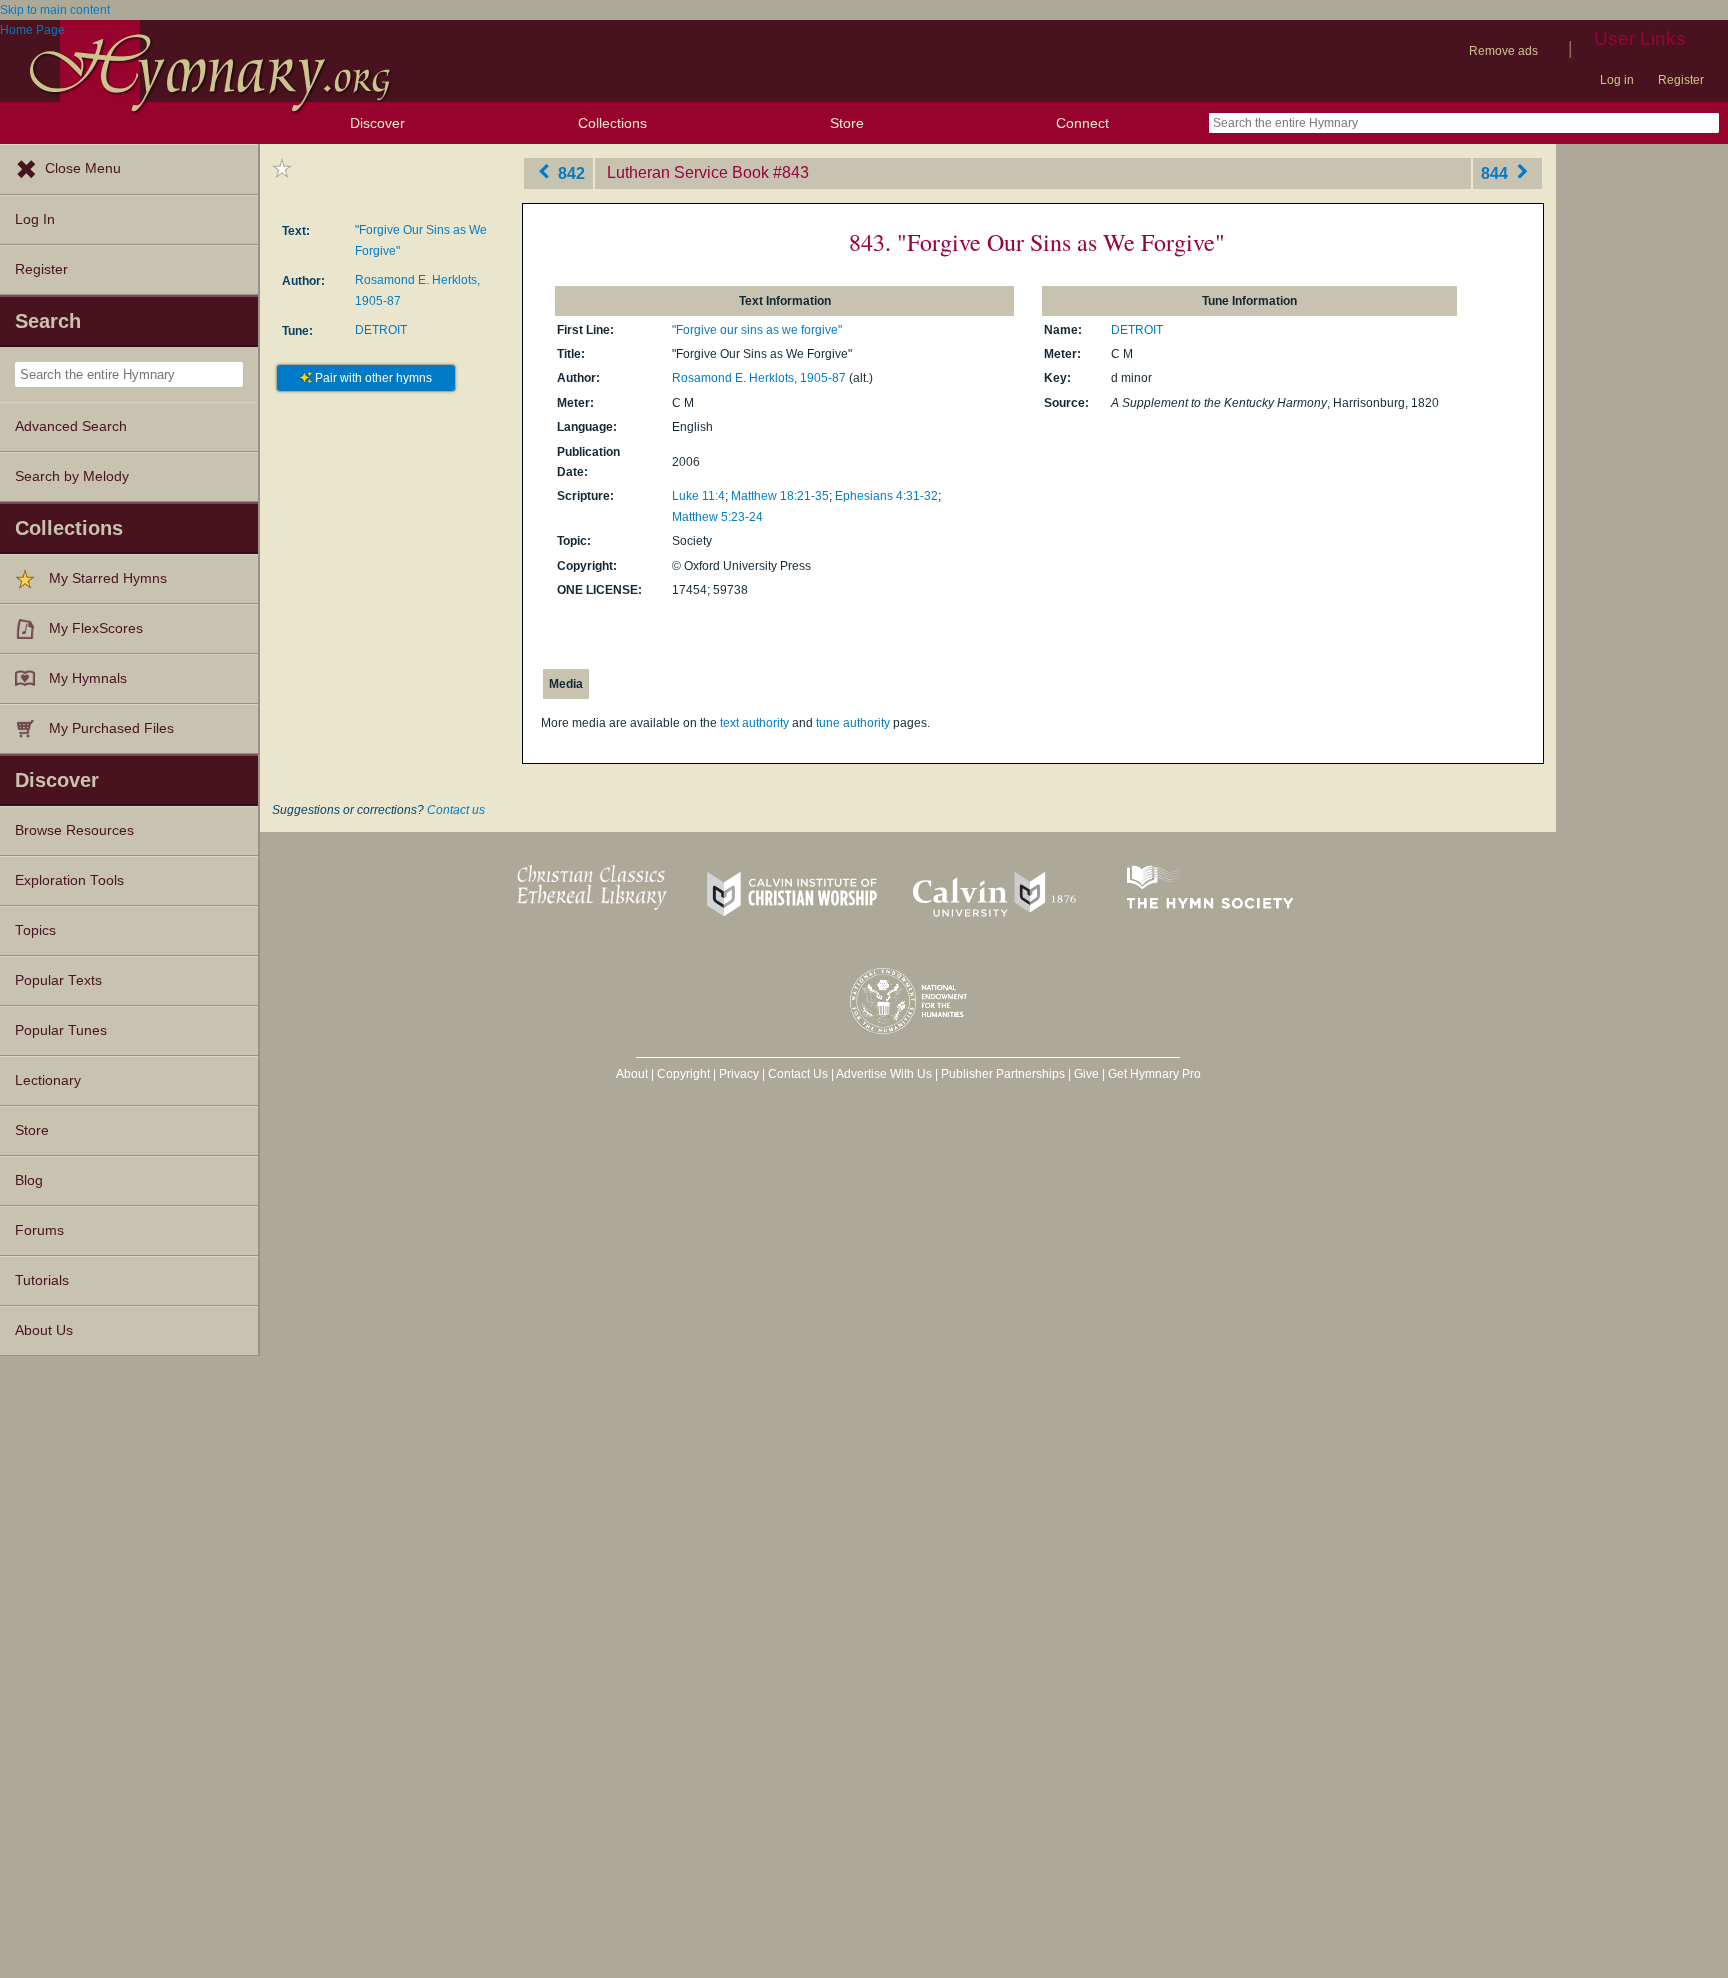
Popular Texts (58, 980)
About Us (44, 1330)
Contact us (456, 810)
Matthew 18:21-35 (780, 496)
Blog (29, 1180)
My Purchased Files (111, 728)
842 (569, 172)
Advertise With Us (884, 1074)
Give (1086, 1074)
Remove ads (1503, 51)
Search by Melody (72, 476)
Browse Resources (74, 830)
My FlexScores (96, 628)
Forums (39, 1230)
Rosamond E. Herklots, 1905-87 (759, 378)
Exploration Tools (69, 880)
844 (1496, 172)
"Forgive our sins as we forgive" (757, 330)
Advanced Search (71, 426)
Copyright (683, 1074)
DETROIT (381, 330)
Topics (35, 930)
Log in (1617, 80)
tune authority (853, 723)
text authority (754, 723)
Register (1681, 80)
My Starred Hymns (108, 578)
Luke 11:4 (698, 496)
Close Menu (83, 168)
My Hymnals (88, 678)
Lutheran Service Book (688, 172)
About (632, 1074)
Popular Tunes (61, 1030)
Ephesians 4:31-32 (886, 496)
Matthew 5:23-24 (717, 517)
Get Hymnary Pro (1154, 1074)
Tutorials (42, 1280)
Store (847, 123)
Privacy (739, 1074)
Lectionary (48, 1080)
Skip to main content (55, 10)
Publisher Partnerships (1003, 1074)
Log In (35, 219)
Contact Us (798, 1074)
